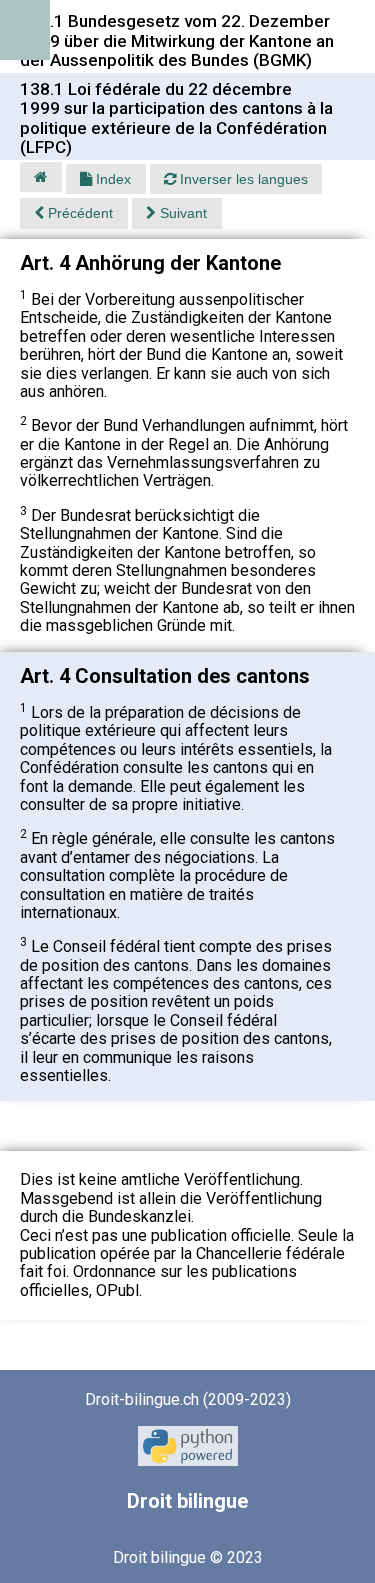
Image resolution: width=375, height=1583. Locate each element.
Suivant (181, 213)
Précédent (78, 213)
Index (111, 179)
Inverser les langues (242, 179)
